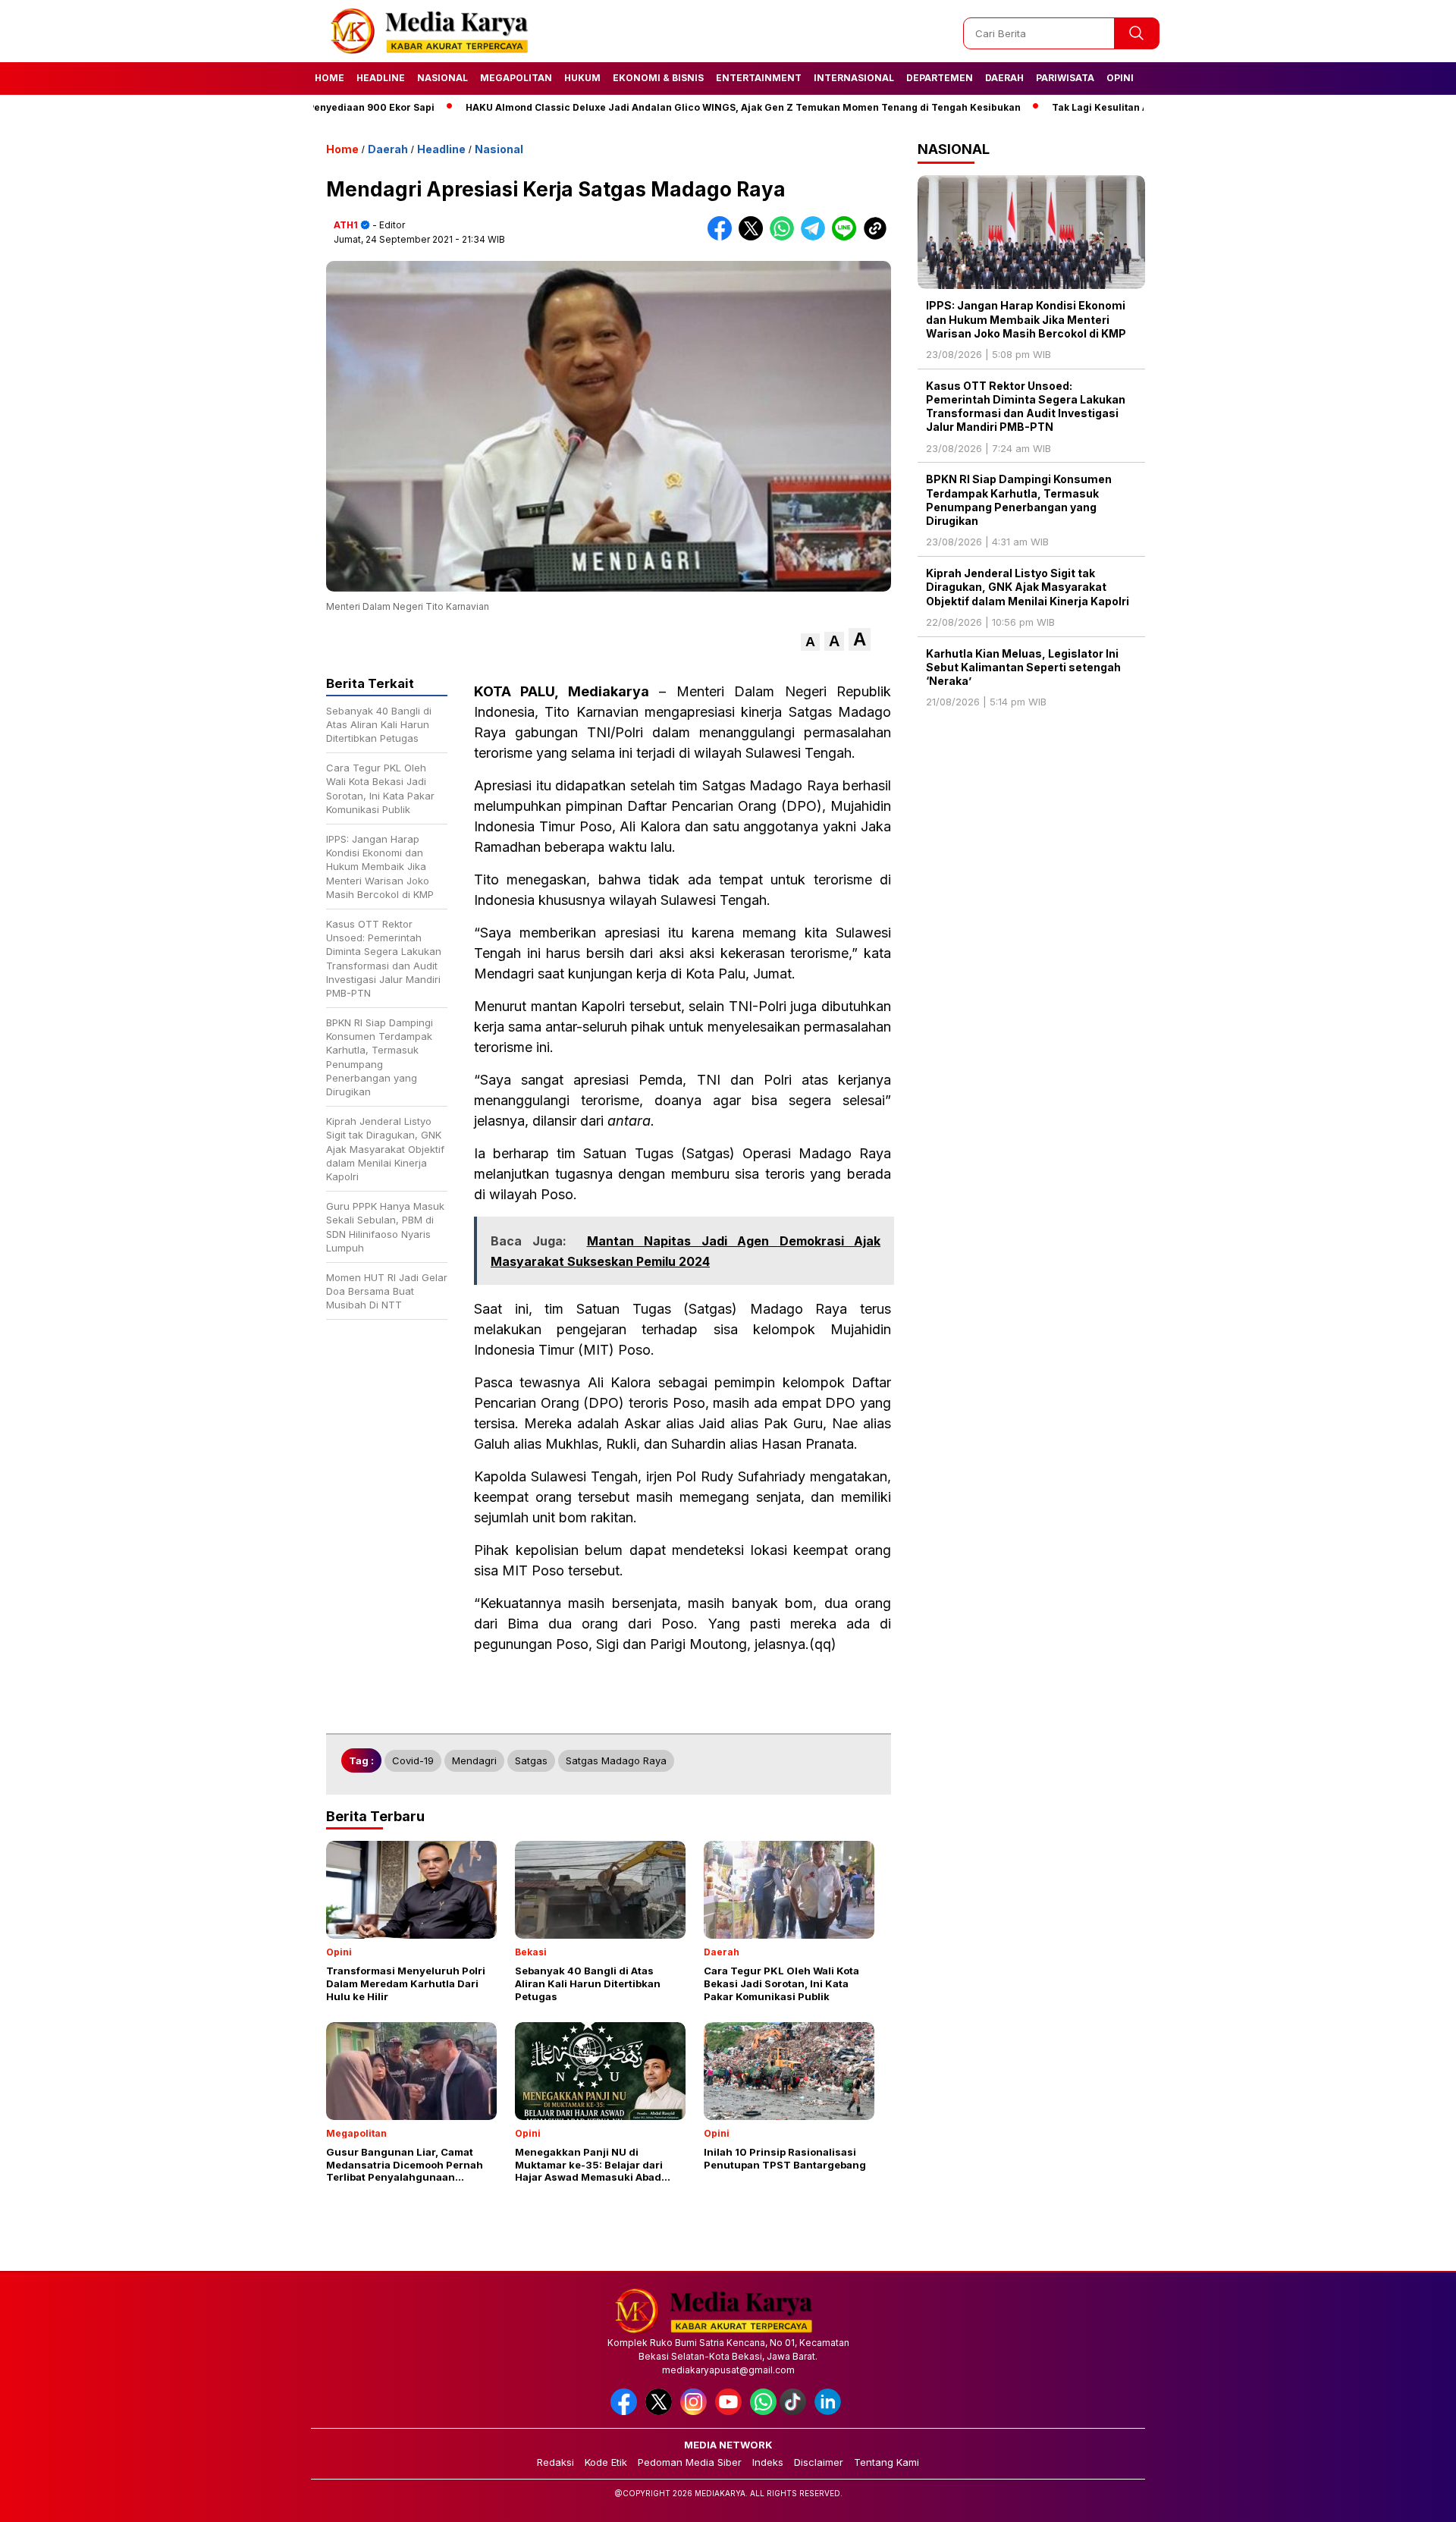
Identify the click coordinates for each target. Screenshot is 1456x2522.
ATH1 (346, 225)
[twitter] (661, 2412)
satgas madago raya (616, 1760)
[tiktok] (795, 2412)
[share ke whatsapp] (785, 237)
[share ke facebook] (723, 237)
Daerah (1004, 78)
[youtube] (731, 2412)
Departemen (940, 78)
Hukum (582, 78)
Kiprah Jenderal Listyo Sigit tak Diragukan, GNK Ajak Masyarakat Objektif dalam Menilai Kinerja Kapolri (1028, 587)
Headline (381, 78)
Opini (1120, 78)
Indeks (768, 2462)
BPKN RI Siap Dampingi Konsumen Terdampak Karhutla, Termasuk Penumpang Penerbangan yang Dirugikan (1019, 500)
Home (329, 78)
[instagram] (696, 2412)
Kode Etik (606, 2462)
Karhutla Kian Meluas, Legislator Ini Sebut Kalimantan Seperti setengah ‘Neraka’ (1023, 667)
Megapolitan (516, 78)
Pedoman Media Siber (690, 2462)
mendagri (474, 1760)
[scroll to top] (1400, 2498)
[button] (810, 642)
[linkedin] (830, 2412)
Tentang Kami (886, 2462)
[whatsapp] (763, 2412)
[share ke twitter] (754, 237)
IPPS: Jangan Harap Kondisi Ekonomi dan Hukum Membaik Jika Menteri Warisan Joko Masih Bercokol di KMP (1026, 319)
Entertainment (759, 78)
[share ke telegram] (816, 237)
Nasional (442, 78)
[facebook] (626, 2412)
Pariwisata (1065, 78)
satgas (531, 1760)
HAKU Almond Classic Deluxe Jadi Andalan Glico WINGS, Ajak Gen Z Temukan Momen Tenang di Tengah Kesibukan (675, 107)
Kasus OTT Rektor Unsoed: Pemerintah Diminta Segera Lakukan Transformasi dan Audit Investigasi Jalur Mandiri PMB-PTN (1026, 407)
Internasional (854, 78)
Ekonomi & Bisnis (658, 78)
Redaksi (555, 2462)
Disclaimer (819, 2462)
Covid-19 (413, 1760)
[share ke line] (847, 237)
